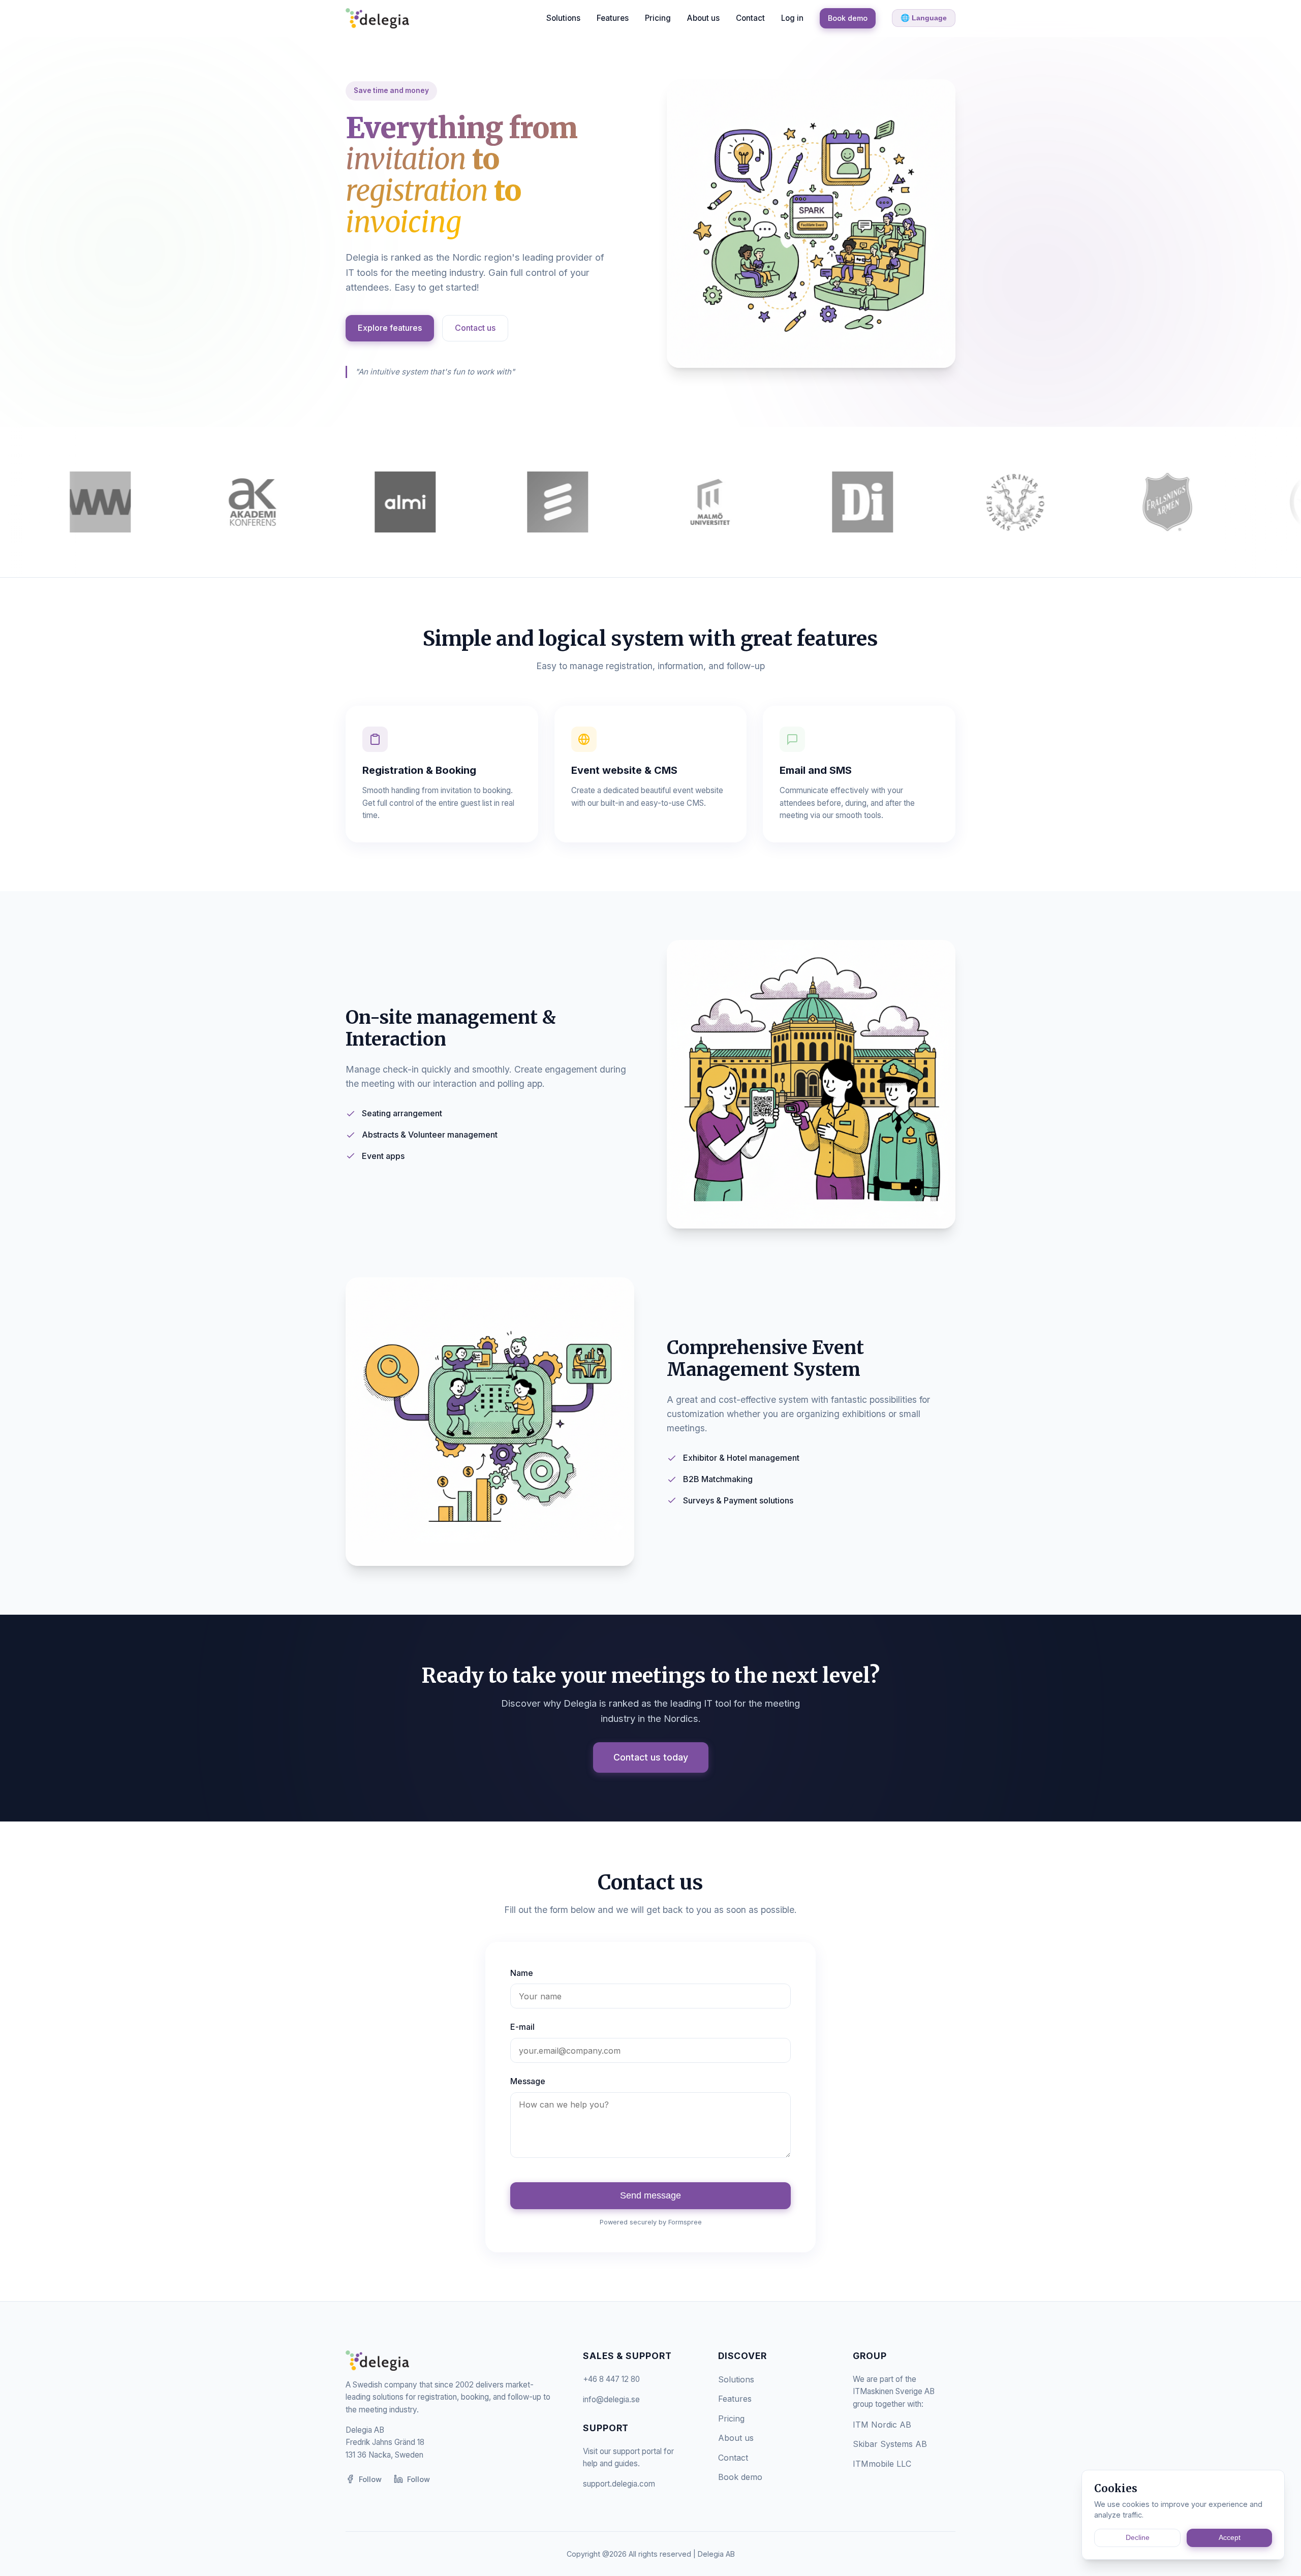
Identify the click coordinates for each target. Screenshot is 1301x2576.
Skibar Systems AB (890, 2444)
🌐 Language (924, 18)
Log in (792, 18)
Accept (1230, 2538)
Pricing (658, 18)
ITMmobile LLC (882, 2464)
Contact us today (651, 1757)
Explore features (390, 328)
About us (703, 18)
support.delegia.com (619, 2484)
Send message (650, 2195)
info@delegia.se (611, 2399)
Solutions (563, 18)
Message (528, 2081)
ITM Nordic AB (882, 2425)
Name (522, 1973)
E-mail (522, 2027)
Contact (750, 18)
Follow (370, 2479)
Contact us (475, 328)
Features (613, 18)
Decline (1138, 2538)
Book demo (848, 18)
